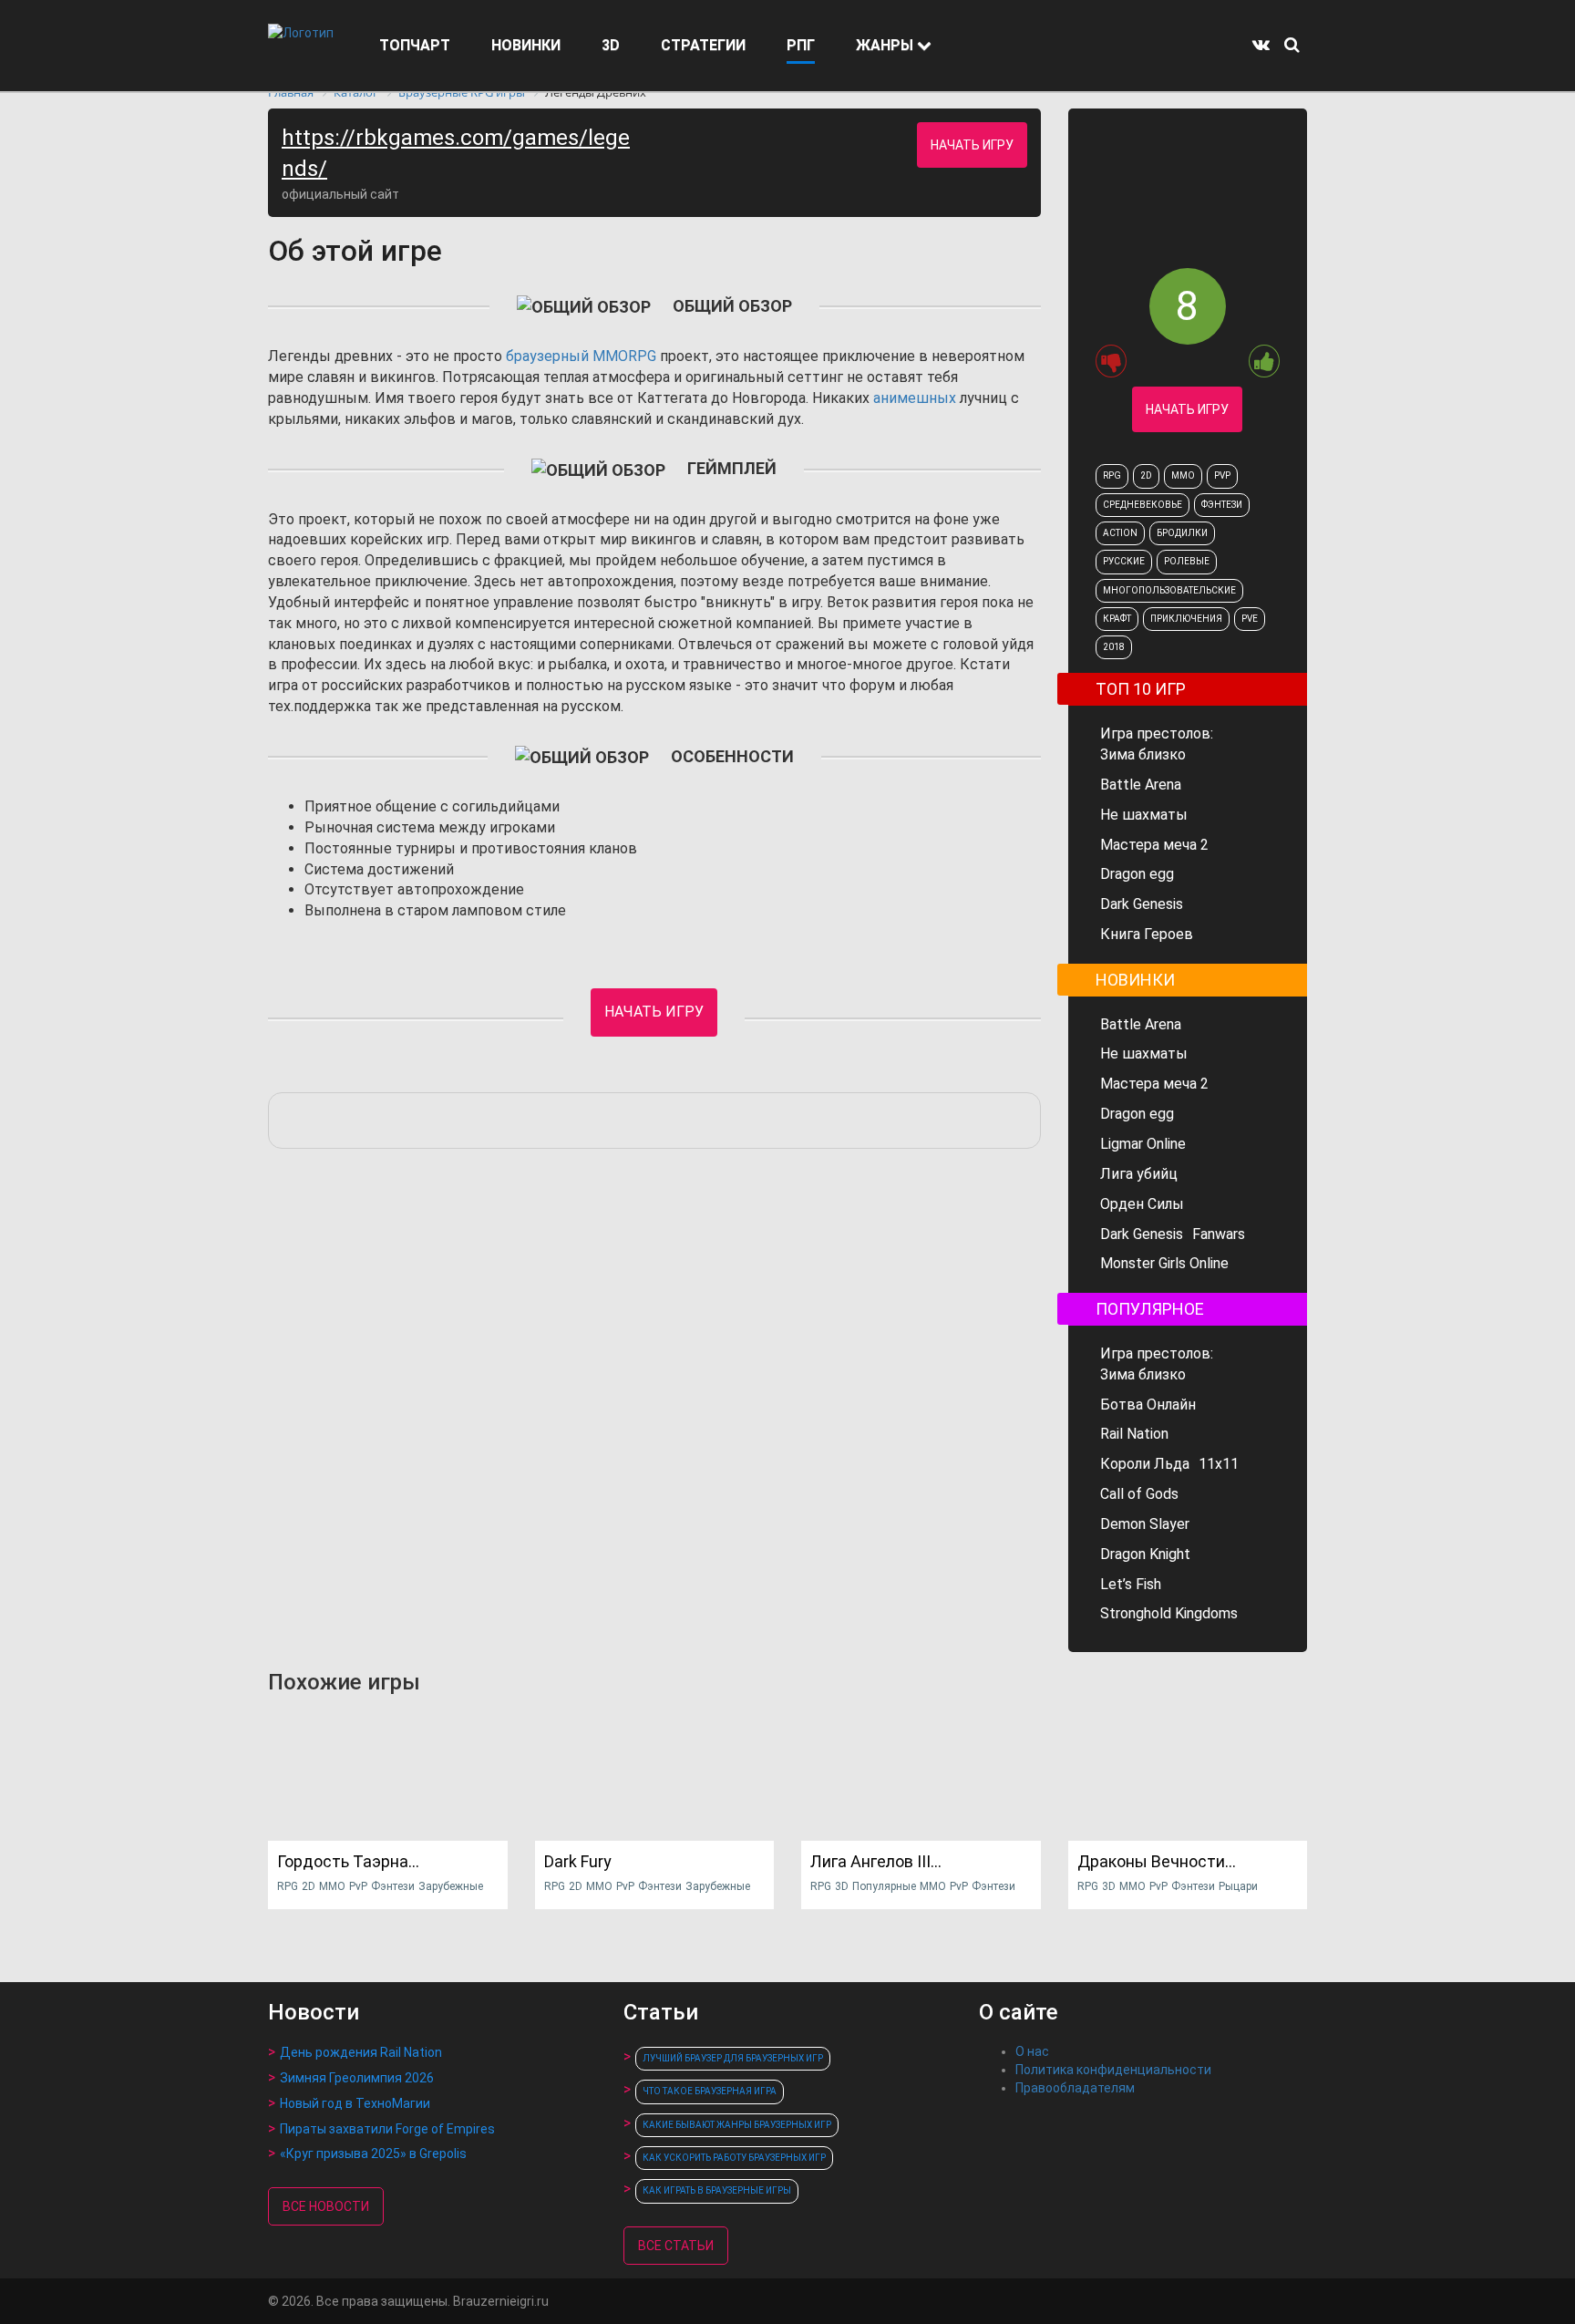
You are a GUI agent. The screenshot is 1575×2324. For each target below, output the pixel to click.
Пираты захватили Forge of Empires (387, 2129)
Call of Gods (1139, 1494)
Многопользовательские (1169, 590)
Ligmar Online (1143, 1144)
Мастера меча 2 (1154, 845)
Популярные (884, 1886)
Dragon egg (1137, 874)
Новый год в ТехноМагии (355, 2103)
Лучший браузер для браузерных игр (733, 2058)
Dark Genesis (1142, 904)
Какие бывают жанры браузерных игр (737, 2125)
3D (611, 45)
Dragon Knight (1145, 1554)
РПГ (801, 45)
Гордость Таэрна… (348, 1861)
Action (1120, 533)
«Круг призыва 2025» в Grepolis (373, 2154)
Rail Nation (1134, 1434)
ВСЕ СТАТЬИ (676, 2246)
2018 (1114, 647)
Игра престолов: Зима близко (1157, 744)
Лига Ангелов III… (876, 1861)
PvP (1222, 475)
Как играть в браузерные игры (717, 2190)
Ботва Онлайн (1148, 1405)
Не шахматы (1144, 815)
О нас (1032, 2051)
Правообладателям (1075, 2088)
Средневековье (1143, 505)
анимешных (915, 398)
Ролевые (1187, 561)
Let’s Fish (1131, 1584)
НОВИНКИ (526, 45)
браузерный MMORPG (581, 356)
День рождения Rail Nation (361, 2052)
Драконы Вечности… (1157, 1861)
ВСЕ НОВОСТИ (326, 2206)
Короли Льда (1145, 1464)
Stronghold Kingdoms (1169, 1613)
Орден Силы (1142, 1204)
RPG (1112, 475)
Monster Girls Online (1164, 1263)
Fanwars (1219, 1234)
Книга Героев (1147, 934)
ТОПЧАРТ (415, 45)
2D (1146, 475)
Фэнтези (1222, 505)
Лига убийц (1139, 1174)
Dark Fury (578, 1861)
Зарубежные (451, 1886)
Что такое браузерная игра (710, 2091)
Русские (1124, 561)
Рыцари (1238, 1886)
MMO (1183, 475)
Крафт (1117, 619)
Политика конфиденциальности (1113, 2070)
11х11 (1219, 1464)
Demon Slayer (1145, 1524)
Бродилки (1182, 533)
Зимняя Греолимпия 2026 (357, 2078)
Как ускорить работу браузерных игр (734, 2158)
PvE (1250, 619)
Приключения (1186, 619)
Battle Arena (1141, 785)
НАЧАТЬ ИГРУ (972, 145)
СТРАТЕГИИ (703, 45)
